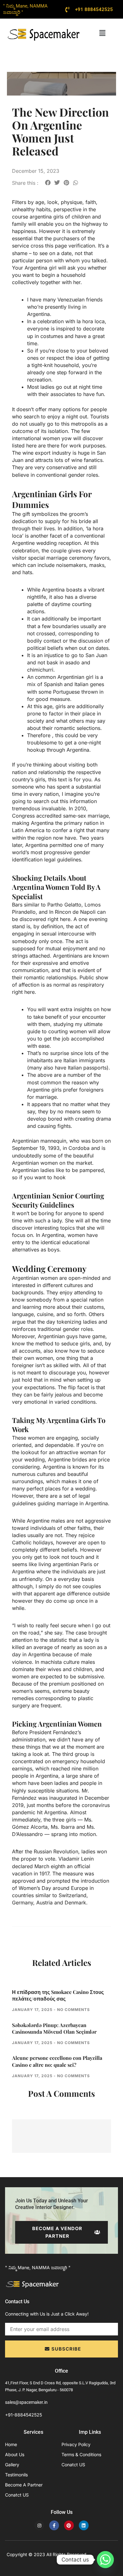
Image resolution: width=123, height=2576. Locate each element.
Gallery (12, 2465)
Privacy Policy (76, 2444)
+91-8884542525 (23, 2415)
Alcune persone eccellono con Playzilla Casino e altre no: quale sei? (57, 2061)
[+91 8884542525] (67, 9)
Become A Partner (24, 2485)
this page (56, 246)
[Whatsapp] (105, 2560)
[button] (102, 33)
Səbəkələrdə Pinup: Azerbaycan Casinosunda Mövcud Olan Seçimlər (54, 2028)
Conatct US (17, 2495)
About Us (15, 2454)
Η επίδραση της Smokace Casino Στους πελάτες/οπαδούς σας (58, 1995)
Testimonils (16, 2475)
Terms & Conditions (81, 2454)
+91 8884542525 (94, 9)
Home (11, 2444)
